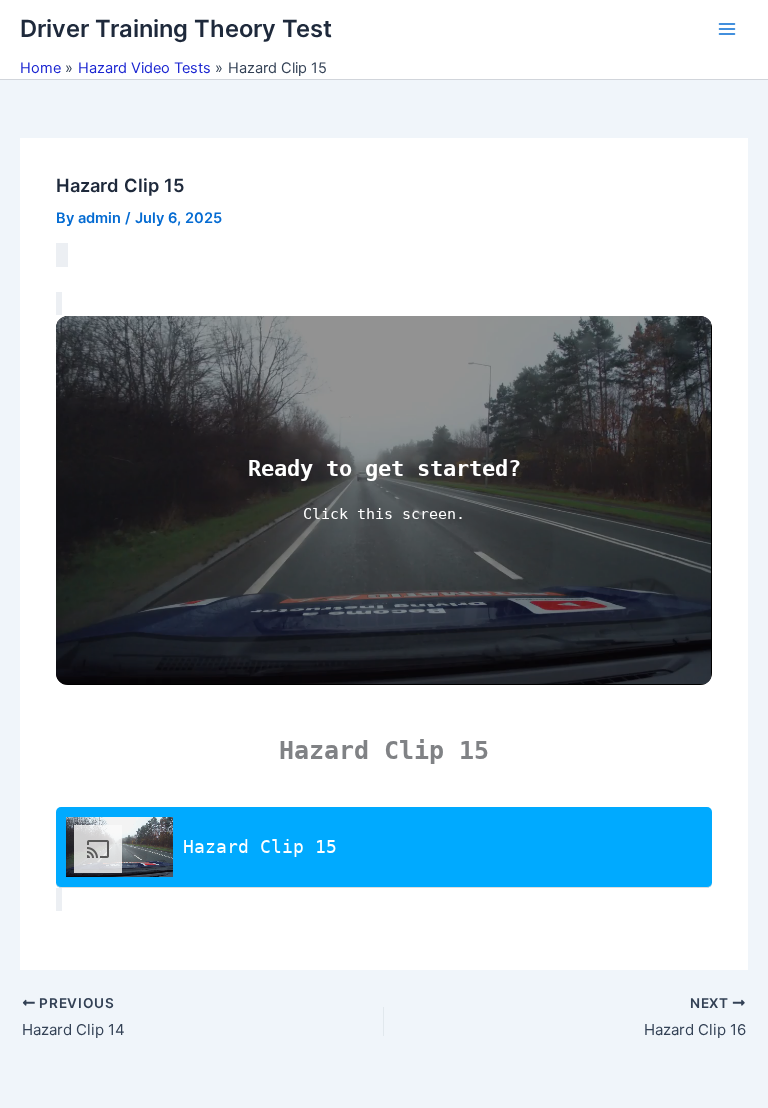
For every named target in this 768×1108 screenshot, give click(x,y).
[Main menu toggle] (727, 29)
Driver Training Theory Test (176, 28)
